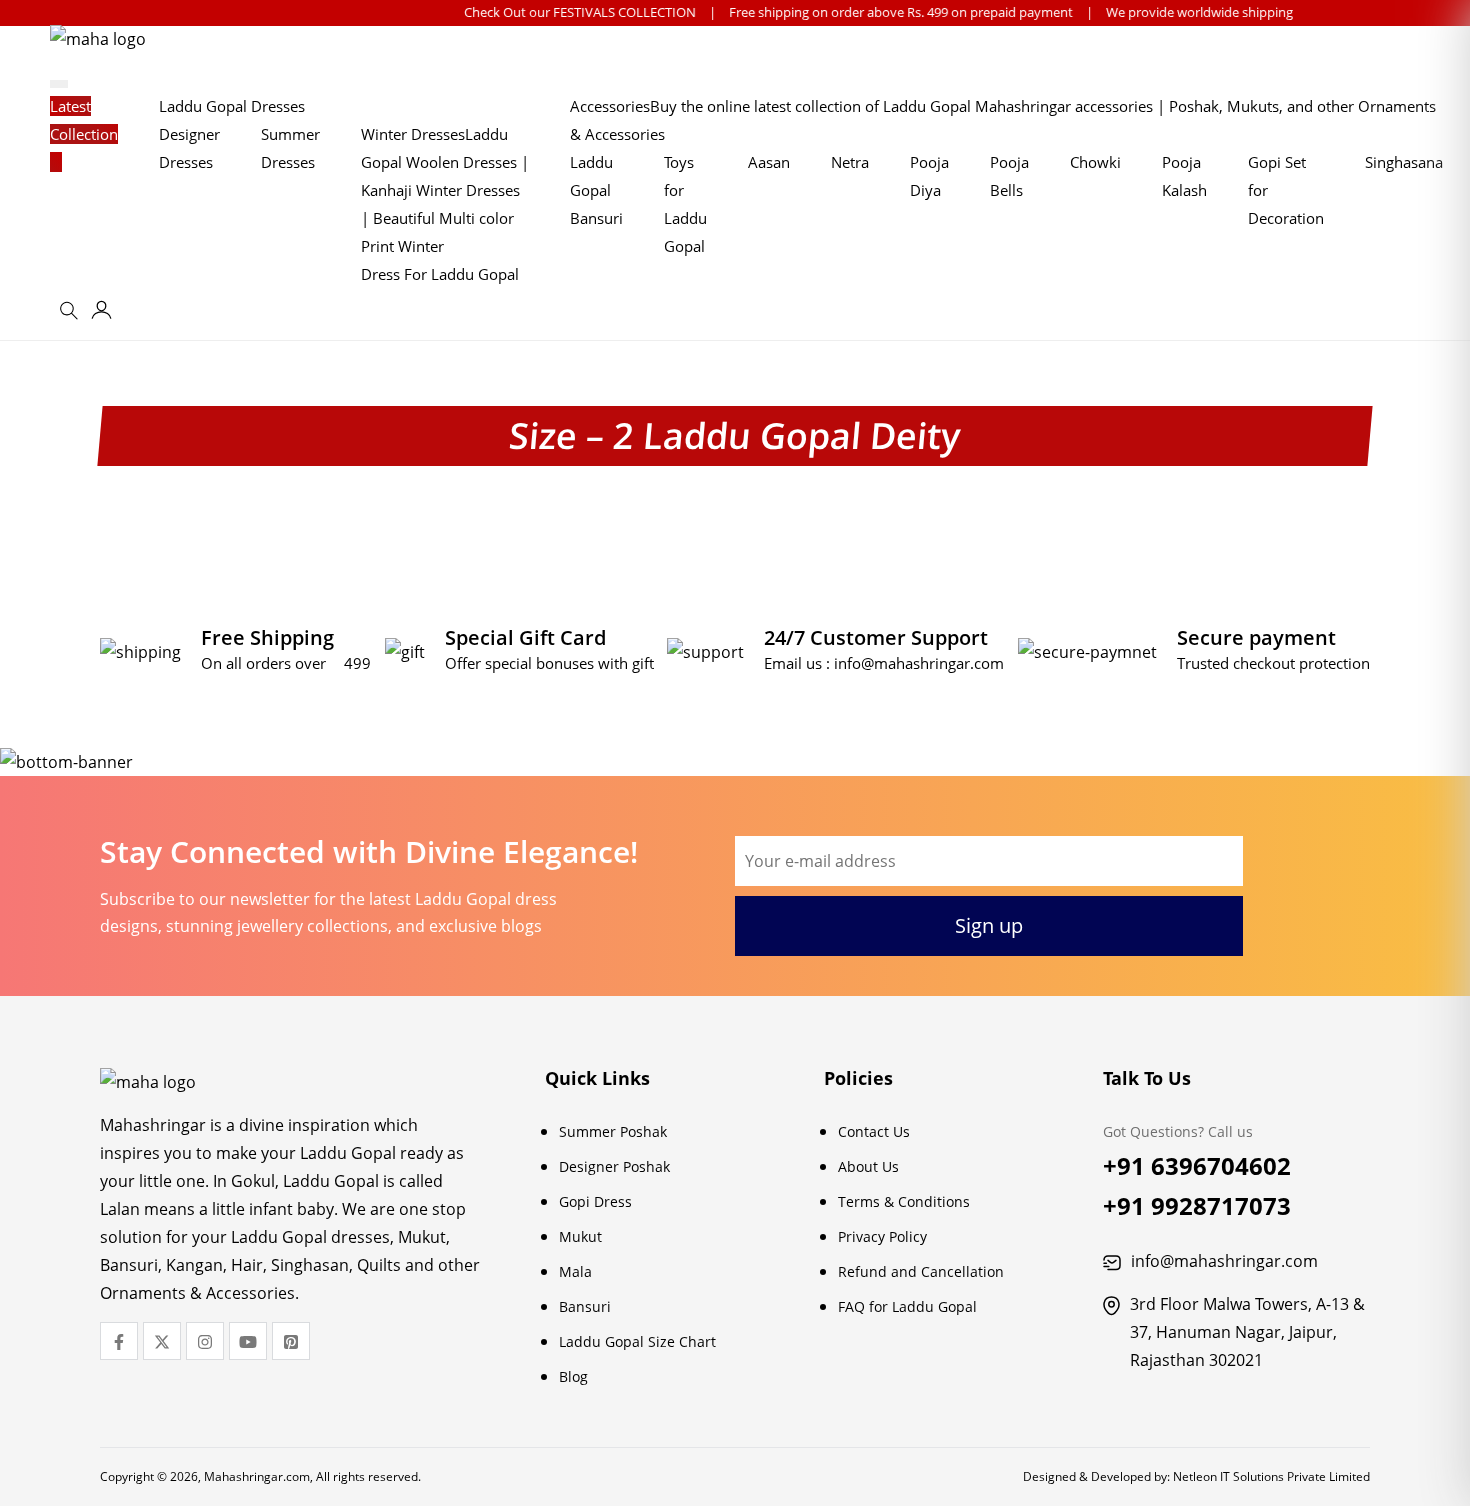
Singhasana (1404, 162)
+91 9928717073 (1197, 1205)
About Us (868, 1166)
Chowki (1095, 162)
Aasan (769, 162)
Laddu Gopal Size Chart (637, 1341)
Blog (573, 1376)
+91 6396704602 (1197, 1165)
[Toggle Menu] (59, 84)
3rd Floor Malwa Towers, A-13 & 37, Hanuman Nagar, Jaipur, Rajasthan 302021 (1247, 1332)
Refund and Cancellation (921, 1271)
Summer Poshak (613, 1131)
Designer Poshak (614, 1166)
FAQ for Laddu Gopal (907, 1306)
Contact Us (874, 1131)
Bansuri (585, 1306)
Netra (850, 162)
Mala (575, 1271)
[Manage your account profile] (101, 313)
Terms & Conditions (904, 1201)
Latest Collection (84, 120)
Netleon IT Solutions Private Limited (1271, 1476)
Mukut (580, 1236)
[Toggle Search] (72, 317)
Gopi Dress (595, 1201)
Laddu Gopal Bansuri (596, 190)
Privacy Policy (882, 1236)
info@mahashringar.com (919, 663)
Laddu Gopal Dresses (232, 106)
